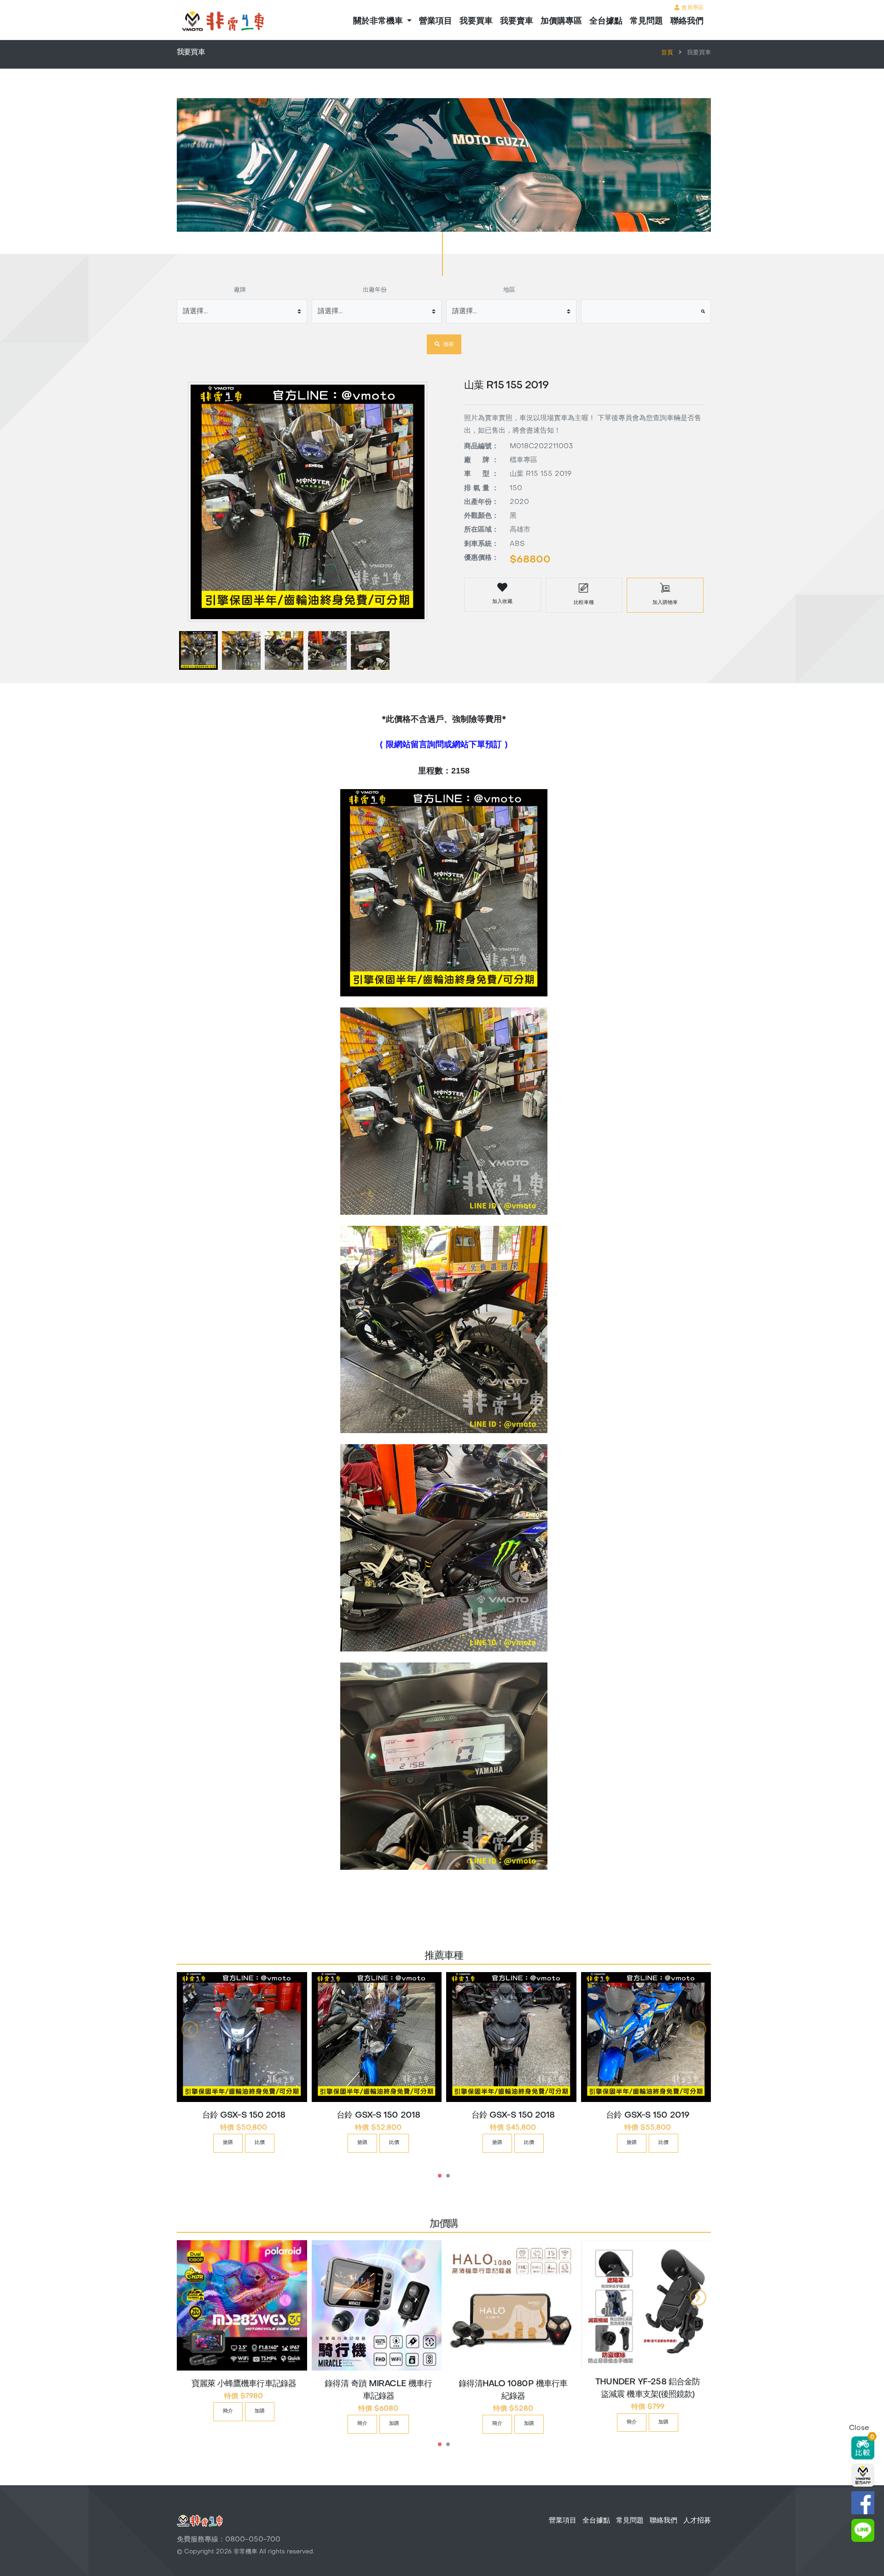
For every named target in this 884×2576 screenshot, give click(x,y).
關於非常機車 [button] (379, 21)
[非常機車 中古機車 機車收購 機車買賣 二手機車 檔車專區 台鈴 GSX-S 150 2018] (242, 2037)
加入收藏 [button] (502, 602)
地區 (509, 290)
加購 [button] (260, 2411)
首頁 (667, 53)
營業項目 (436, 21)
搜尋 (448, 345)
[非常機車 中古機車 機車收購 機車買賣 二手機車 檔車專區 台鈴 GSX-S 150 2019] (646, 2037)
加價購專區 (561, 21)
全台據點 (606, 21)
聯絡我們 (687, 21)
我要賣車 (517, 21)
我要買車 (476, 21)
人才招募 (697, 2521)
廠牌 (240, 290)
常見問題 (646, 21)
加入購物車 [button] (665, 603)
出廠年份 (375, 290)
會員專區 (692, 8)
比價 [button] (260, 2143)
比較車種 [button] (584, 603)
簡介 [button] (228, 2411)
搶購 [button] (228, 2143)
